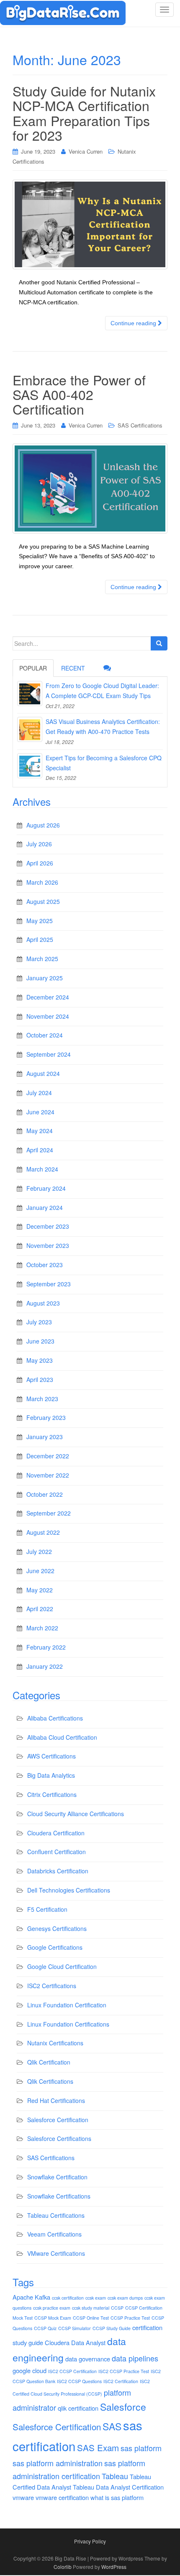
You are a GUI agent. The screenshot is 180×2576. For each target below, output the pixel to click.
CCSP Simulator (75, 2328)
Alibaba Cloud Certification (62, 1737)
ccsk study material (91, 2308)
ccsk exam (96, 2298)
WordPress (114, 2567)
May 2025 (40, 921)
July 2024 (39, 1093)
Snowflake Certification (57, 2177)
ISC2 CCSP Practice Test (124, 2371)
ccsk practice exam (52, 2308)
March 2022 (42, 1628)
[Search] (159, 643)
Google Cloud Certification (62, 1966)
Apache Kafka (31, 2297)
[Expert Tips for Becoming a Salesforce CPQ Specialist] (30, 766)
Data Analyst (88, 2342)
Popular (33, 668)
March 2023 (42, 1399)
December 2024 (48, 997)
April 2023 (40, 1379)
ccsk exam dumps (125, 2298)
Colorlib (63, 2567)
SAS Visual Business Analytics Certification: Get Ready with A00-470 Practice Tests (103, 726)
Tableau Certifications (56, 2215)
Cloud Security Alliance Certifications (76, 1814)
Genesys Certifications (57, 1928)
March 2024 (42, 1169)
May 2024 (40, 1131)
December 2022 (48, 1456)
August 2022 (43, 1532)
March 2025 (42, 959)
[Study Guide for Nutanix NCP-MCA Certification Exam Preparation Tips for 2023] (90, 225)
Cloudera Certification (56, 1833)
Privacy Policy (90, 2541)
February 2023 (46, 1417)
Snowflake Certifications (59, 2196)
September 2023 (49, 1284)
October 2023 (45, 1265)
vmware (23, 2497)
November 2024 (48, 1016)
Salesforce (123, 2407)
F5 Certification (47, 1909)
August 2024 (43, 1073)
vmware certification (62, 2497)
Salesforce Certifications (59, 2138)
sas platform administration (58, 2463)
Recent (73, 668)
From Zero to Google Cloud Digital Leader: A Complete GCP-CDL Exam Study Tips (102, 691)
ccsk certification (68, 2298)
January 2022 (45, 1666)
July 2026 (39, 844)
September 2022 (49, 1513)
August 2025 (43, 901)
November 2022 (48, 1475)
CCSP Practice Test (130, 2318)
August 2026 (43, 825)
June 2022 (40, 1571)
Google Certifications (55, 1947)
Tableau (115, 2476)
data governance (88, 2359)
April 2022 (40, 1609)
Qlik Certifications (50, 2081)
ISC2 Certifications (52, 1986)
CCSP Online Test (91, 2318)
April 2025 (40, 939)
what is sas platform (117, 2497)
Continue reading (134, 323)
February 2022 (46, 1647)
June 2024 (40, 1112)
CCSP (117, 2308)
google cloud (30, 2370)
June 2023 (40, 1341)
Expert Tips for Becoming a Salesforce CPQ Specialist (104, 763)
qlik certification (78, 2408)
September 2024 (49, 1054)
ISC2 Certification (121, 2381)
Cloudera (57, 2342)
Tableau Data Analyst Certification (118, 2487)
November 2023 (48, 1245)
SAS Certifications (140, 425)
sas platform (141, 2448)
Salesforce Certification (58, 2120)
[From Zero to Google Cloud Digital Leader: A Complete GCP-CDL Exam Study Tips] (30, 693)
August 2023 (43, 1303)
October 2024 (45, 1035)
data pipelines (135, 2358)
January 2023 (45, 1437)
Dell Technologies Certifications (69, 1890)
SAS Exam (98, 2447)
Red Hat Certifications (56, 2100)
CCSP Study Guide (112, 2328)
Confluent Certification (57, 1852)
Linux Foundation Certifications (68, 2024)
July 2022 (39, 1551)
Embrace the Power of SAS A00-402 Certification (79, 394)
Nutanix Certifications (55, 2043)
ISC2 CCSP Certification (72, 2371)
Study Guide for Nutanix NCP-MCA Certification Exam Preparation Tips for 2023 (84, 113)
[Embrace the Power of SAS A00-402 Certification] (90, 488)
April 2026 (40, 863)
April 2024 (40, 1150)
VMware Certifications (56, 2253)
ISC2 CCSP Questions (79, 2381)
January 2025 (45, 978)
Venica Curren (86, 151)
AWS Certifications (51, 1756)
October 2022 (45, 1494)
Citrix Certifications (52, 1794)
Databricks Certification (58, 1871)
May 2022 (40, 1590)
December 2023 (48, 1226)
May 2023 (40, 1360)
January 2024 (45, 1207)
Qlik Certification (49, 2062)
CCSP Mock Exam (53, 2318)
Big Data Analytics (51, 1775)
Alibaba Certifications (55, 1718)
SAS (112, 2426)
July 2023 (39, 1322)
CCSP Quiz (45, 2328)
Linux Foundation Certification (67, 2005)
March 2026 (42, 882)
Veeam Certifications (54, 2234)
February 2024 (46, 1188)
